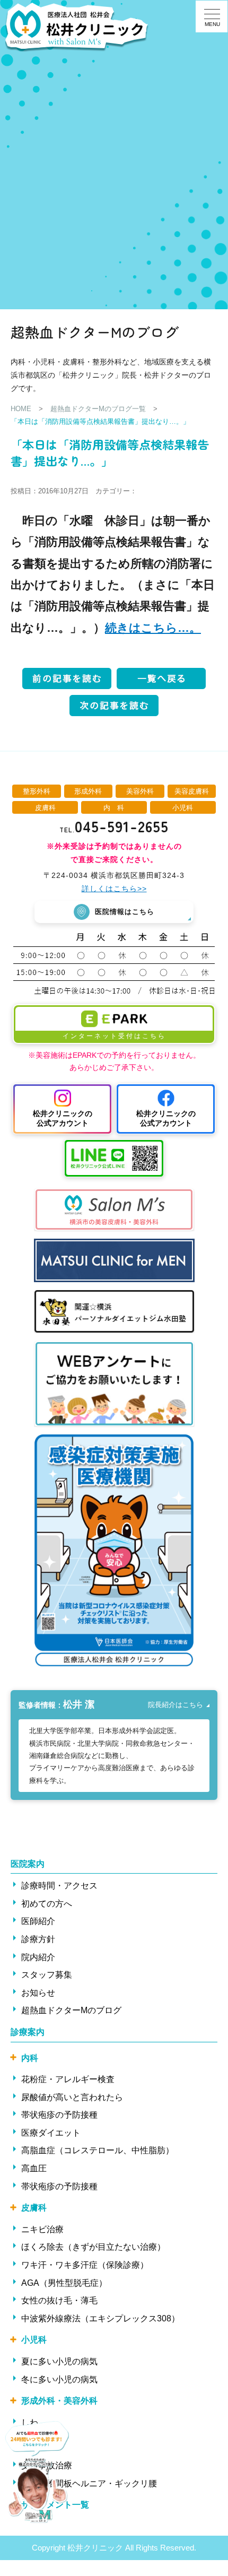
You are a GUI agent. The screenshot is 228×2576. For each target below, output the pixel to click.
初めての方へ (47, 1904)
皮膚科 (34, 2208)
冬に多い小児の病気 (59, 2379)
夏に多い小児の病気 (59, 2361)
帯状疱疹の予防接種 (59, 2115)
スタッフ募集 (47, 1975)
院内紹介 (38, 1957)
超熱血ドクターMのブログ (71, 2010)
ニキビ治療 (42, 2229)
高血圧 (34, 2168)
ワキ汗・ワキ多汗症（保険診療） (85, 2265)
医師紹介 (38, 1921)
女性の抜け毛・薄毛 (59, 2300)
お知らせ (38, 1993)
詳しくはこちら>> (114, 889)
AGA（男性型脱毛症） (64, 2283)
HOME (21, 409)
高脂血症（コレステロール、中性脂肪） (98, 2150)
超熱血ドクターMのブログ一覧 (98, 409)
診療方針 (38, 1939)
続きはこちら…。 (153, 628)
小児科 (34, 2340)
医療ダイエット (51, 2133)
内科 (30, 2058)
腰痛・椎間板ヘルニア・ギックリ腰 (89, 2483)
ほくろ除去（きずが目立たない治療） (93, 2247)
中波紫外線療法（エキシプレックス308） (100, 2318)
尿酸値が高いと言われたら (72, 2097)
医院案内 (28, 1864)
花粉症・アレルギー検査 (68, 2079)
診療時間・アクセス (59, 1886)
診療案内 (28, 2032)
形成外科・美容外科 (59, 2401)
